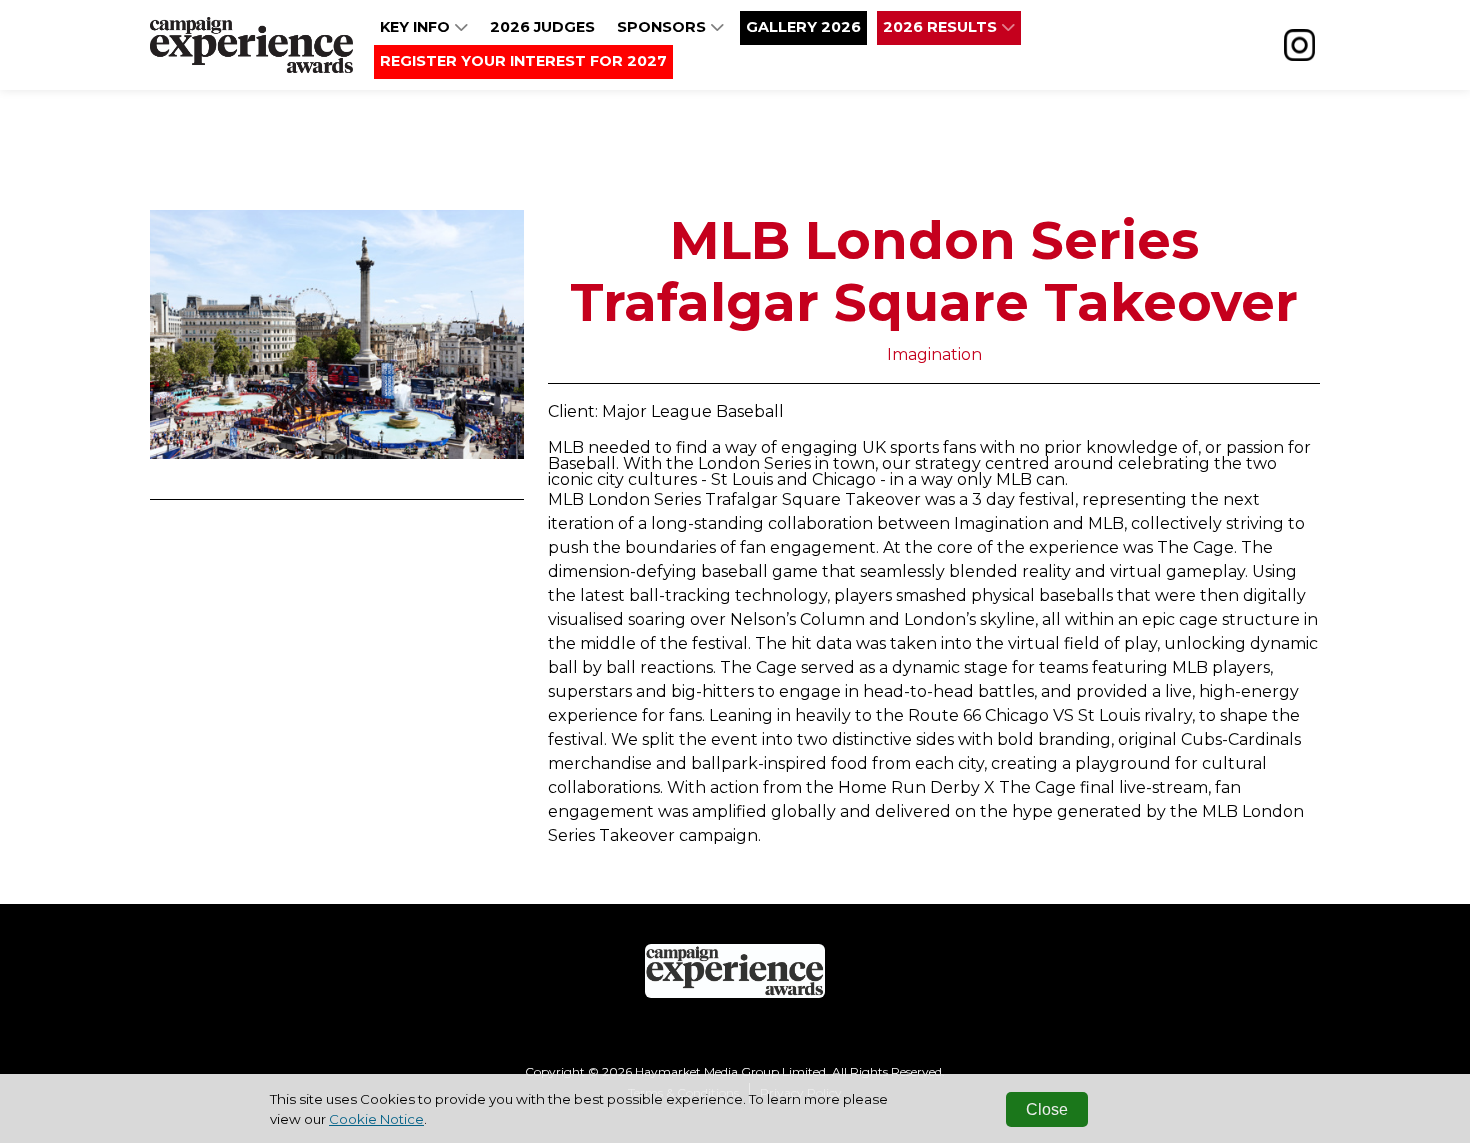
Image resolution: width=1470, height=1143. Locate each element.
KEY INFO (417, 27)
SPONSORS (663, 27)
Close (1047, 1109)
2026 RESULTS (942, 27)
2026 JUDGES (542, 27)
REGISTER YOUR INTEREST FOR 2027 (523, 61)
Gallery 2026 (803, 27)
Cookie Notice (376, 1119)
